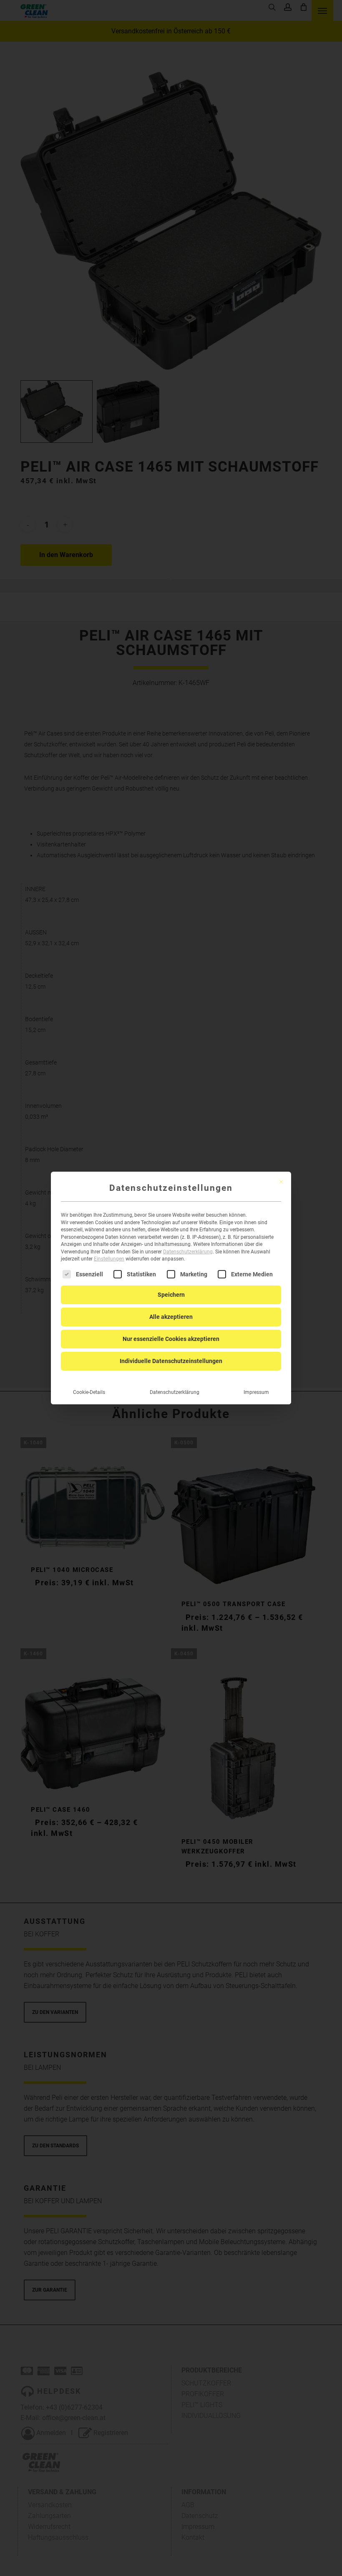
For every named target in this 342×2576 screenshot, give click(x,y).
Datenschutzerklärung (188, 1252)
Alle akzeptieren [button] (171, 1317)
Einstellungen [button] (109, 1259)
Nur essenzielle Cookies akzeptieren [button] (171, 1339)
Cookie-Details (89, 1392)
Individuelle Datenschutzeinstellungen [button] (171, 1361)
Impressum (256, 1392)
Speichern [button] (171, 1295)
